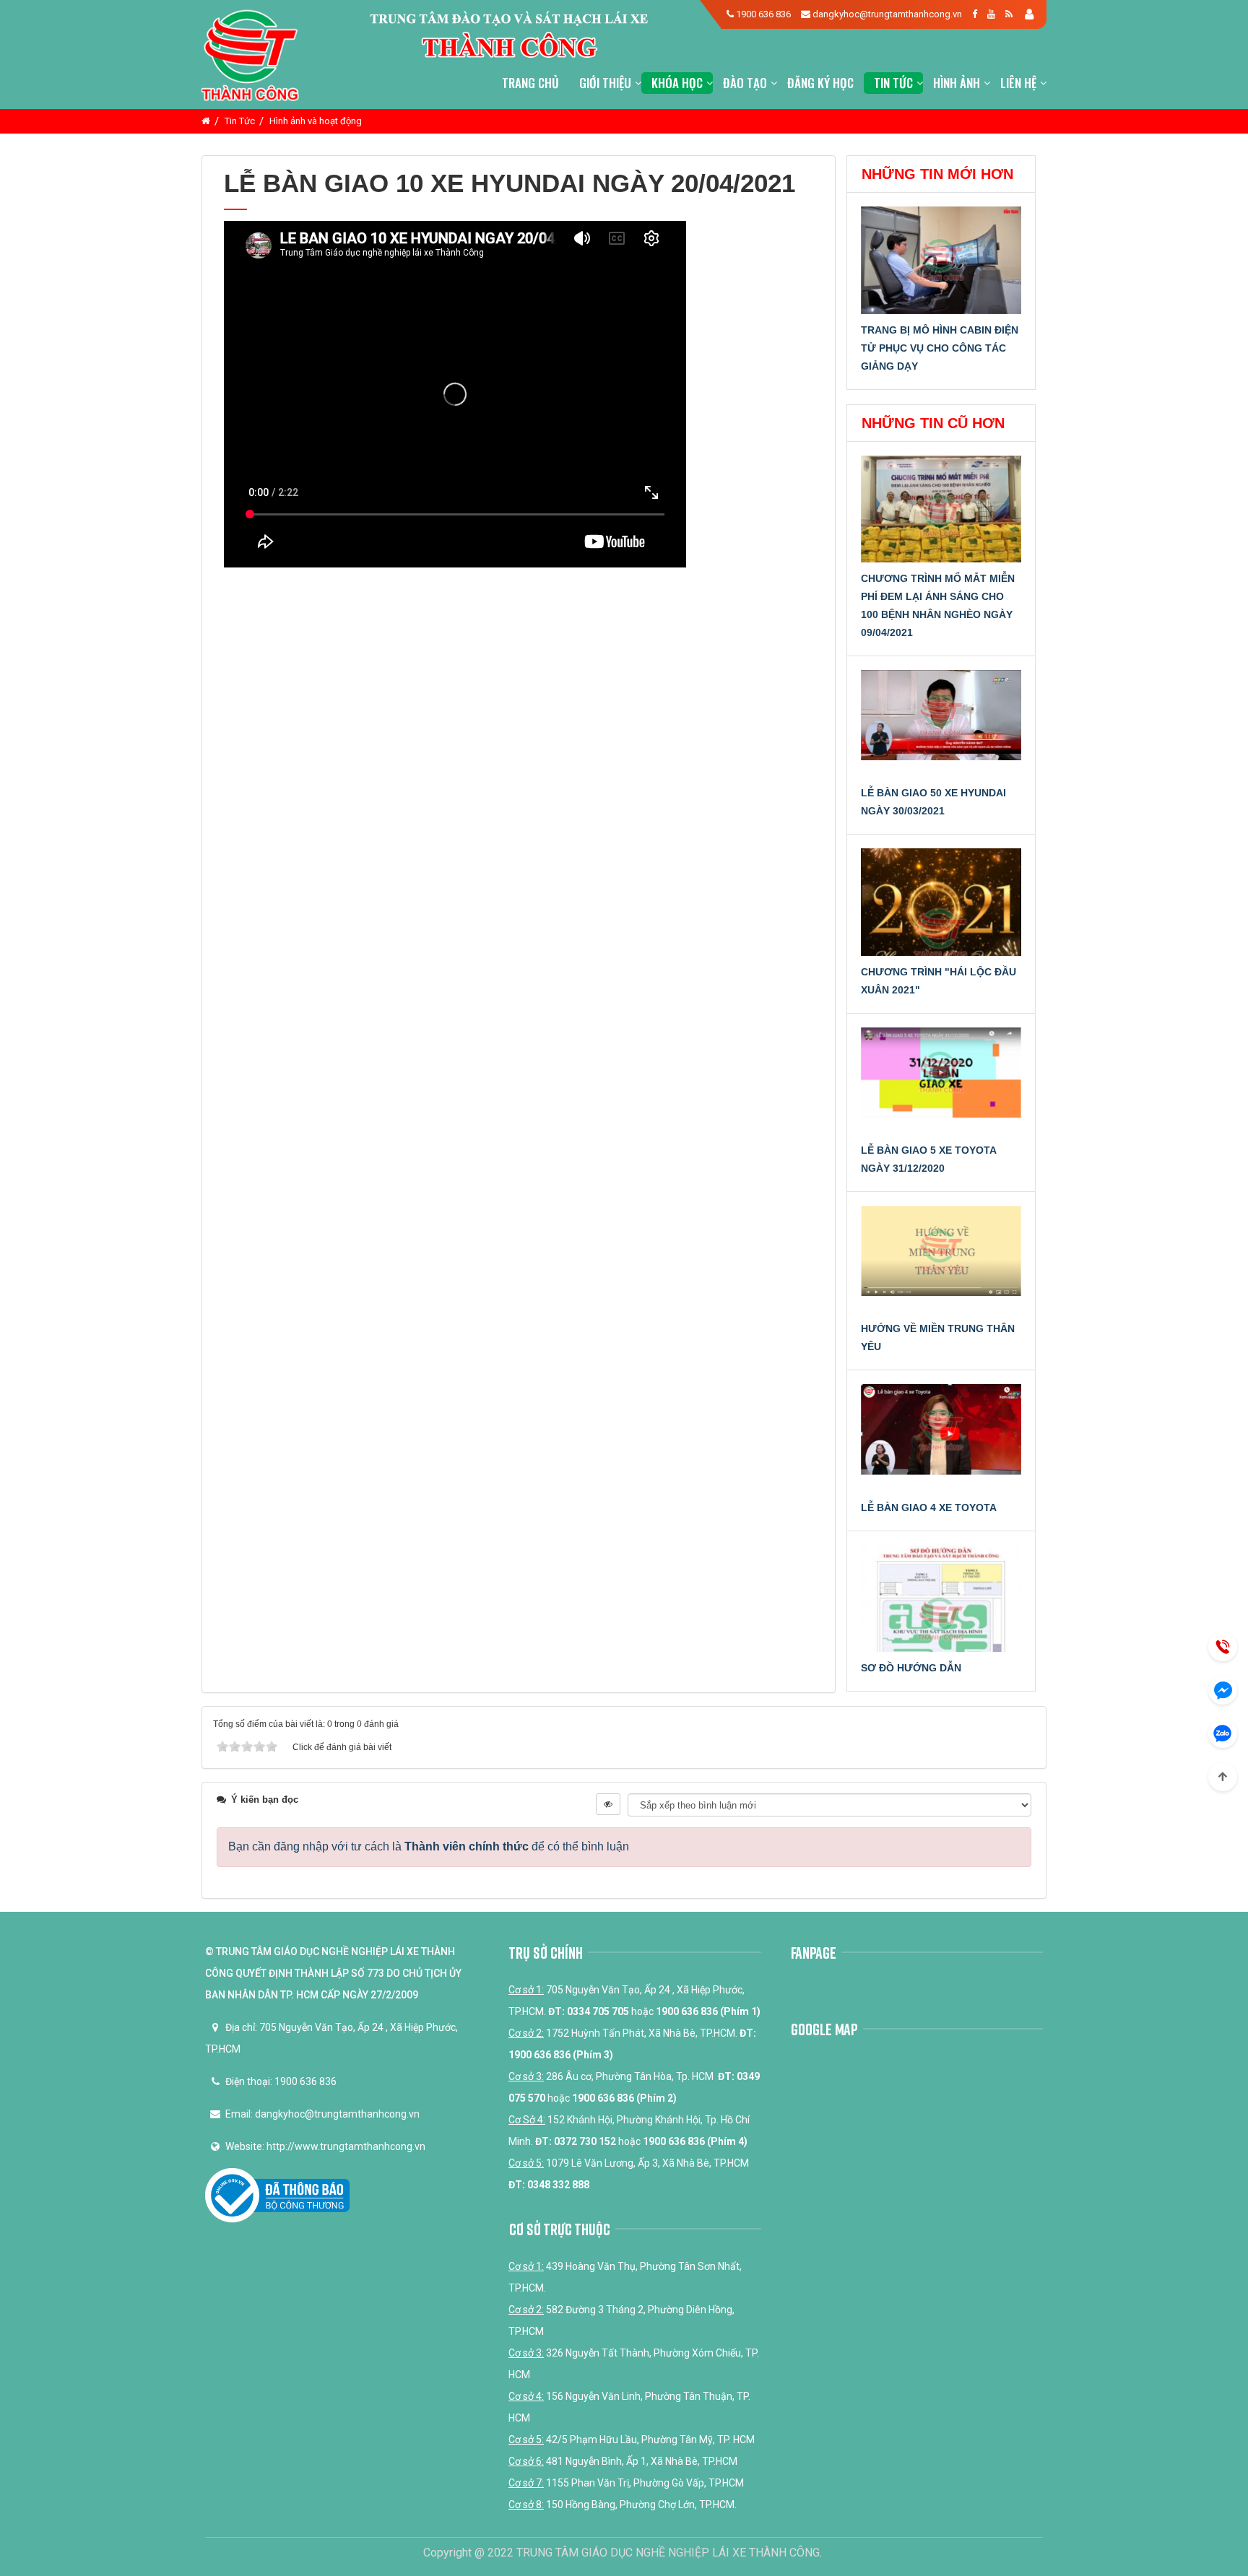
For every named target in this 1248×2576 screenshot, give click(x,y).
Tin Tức (893, 83)
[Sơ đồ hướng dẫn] (941, 1598)
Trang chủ (530, 83)
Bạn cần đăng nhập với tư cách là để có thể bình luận (429, 1846)
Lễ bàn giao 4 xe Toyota (929, 1507)
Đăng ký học (820, 83)
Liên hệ (1018, 83)
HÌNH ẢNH (957, 83)
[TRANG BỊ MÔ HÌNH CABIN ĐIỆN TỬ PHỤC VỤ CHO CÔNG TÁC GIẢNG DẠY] (941, 260)
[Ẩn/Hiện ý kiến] (608, 1804)
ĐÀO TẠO (745, 83)
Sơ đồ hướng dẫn (911, 1668)
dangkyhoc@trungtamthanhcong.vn (887, 14)
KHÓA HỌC (677, 83)
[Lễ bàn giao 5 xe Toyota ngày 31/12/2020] (941, 1081)
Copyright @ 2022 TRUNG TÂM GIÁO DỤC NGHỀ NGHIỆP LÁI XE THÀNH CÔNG (621, 2553)
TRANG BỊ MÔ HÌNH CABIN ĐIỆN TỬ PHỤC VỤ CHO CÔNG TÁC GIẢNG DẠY (940, 348)
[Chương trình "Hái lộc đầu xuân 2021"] (941, 902)
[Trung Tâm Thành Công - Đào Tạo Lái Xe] (250, 53)
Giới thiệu (605, 83)
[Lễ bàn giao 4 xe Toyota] (941, 1437)
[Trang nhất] (206, 121)
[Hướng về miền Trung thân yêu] (941, 1259)
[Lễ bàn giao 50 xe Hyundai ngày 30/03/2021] (941, 723)
